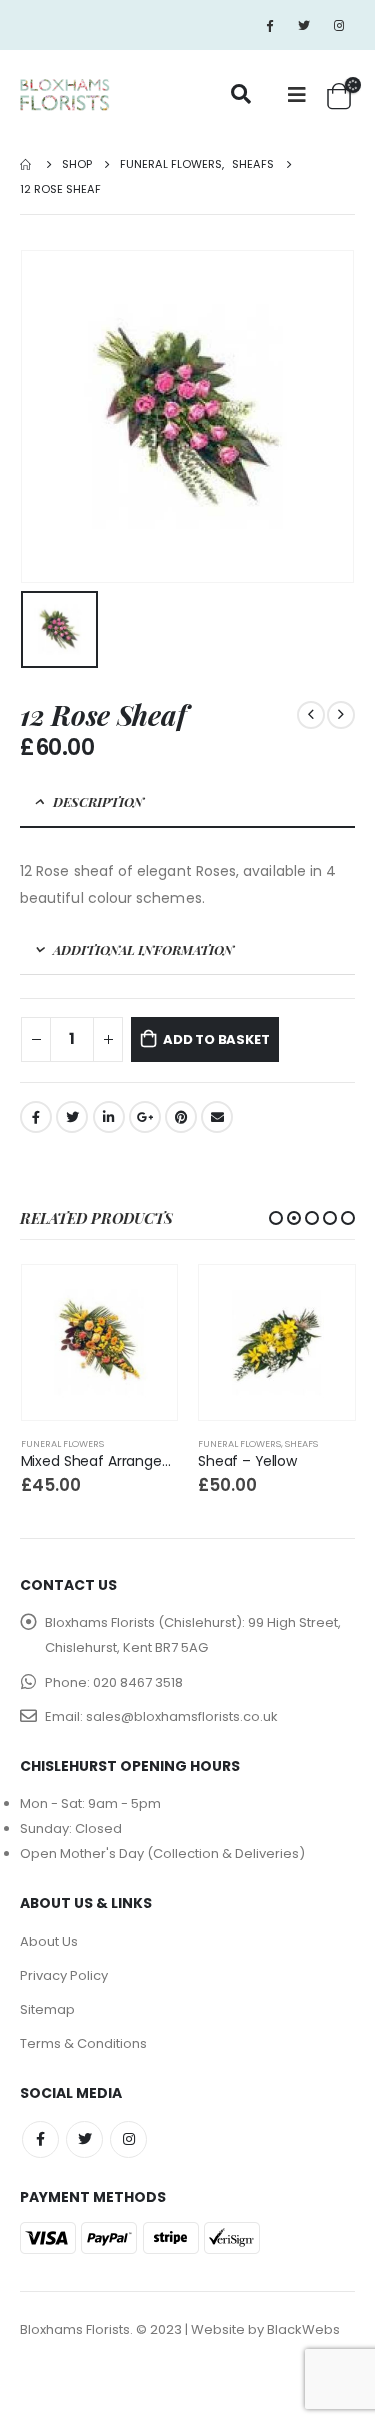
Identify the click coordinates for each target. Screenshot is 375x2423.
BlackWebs (303, 2329)
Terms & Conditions (83, 2043)
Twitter (72, 1117)
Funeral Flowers (62, 1443)
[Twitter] (304, 25)
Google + (145, 1117)
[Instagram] (339, 25)
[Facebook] (269, 25)
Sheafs (301, 1443)
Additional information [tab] (143, 949)
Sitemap (47, 2009)
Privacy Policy (64, 1975)
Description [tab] (98, 801)
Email (217, 1117)
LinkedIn (109, 1117)
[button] (276, 1218)
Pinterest (181, 1117)
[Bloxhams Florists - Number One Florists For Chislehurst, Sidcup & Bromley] (65, 95)
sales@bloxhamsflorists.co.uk (182, 1716)
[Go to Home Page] (27, 164)
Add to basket (216, 1039)
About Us (49, 1941)
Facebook (36, 1117)
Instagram (128, 2139)
